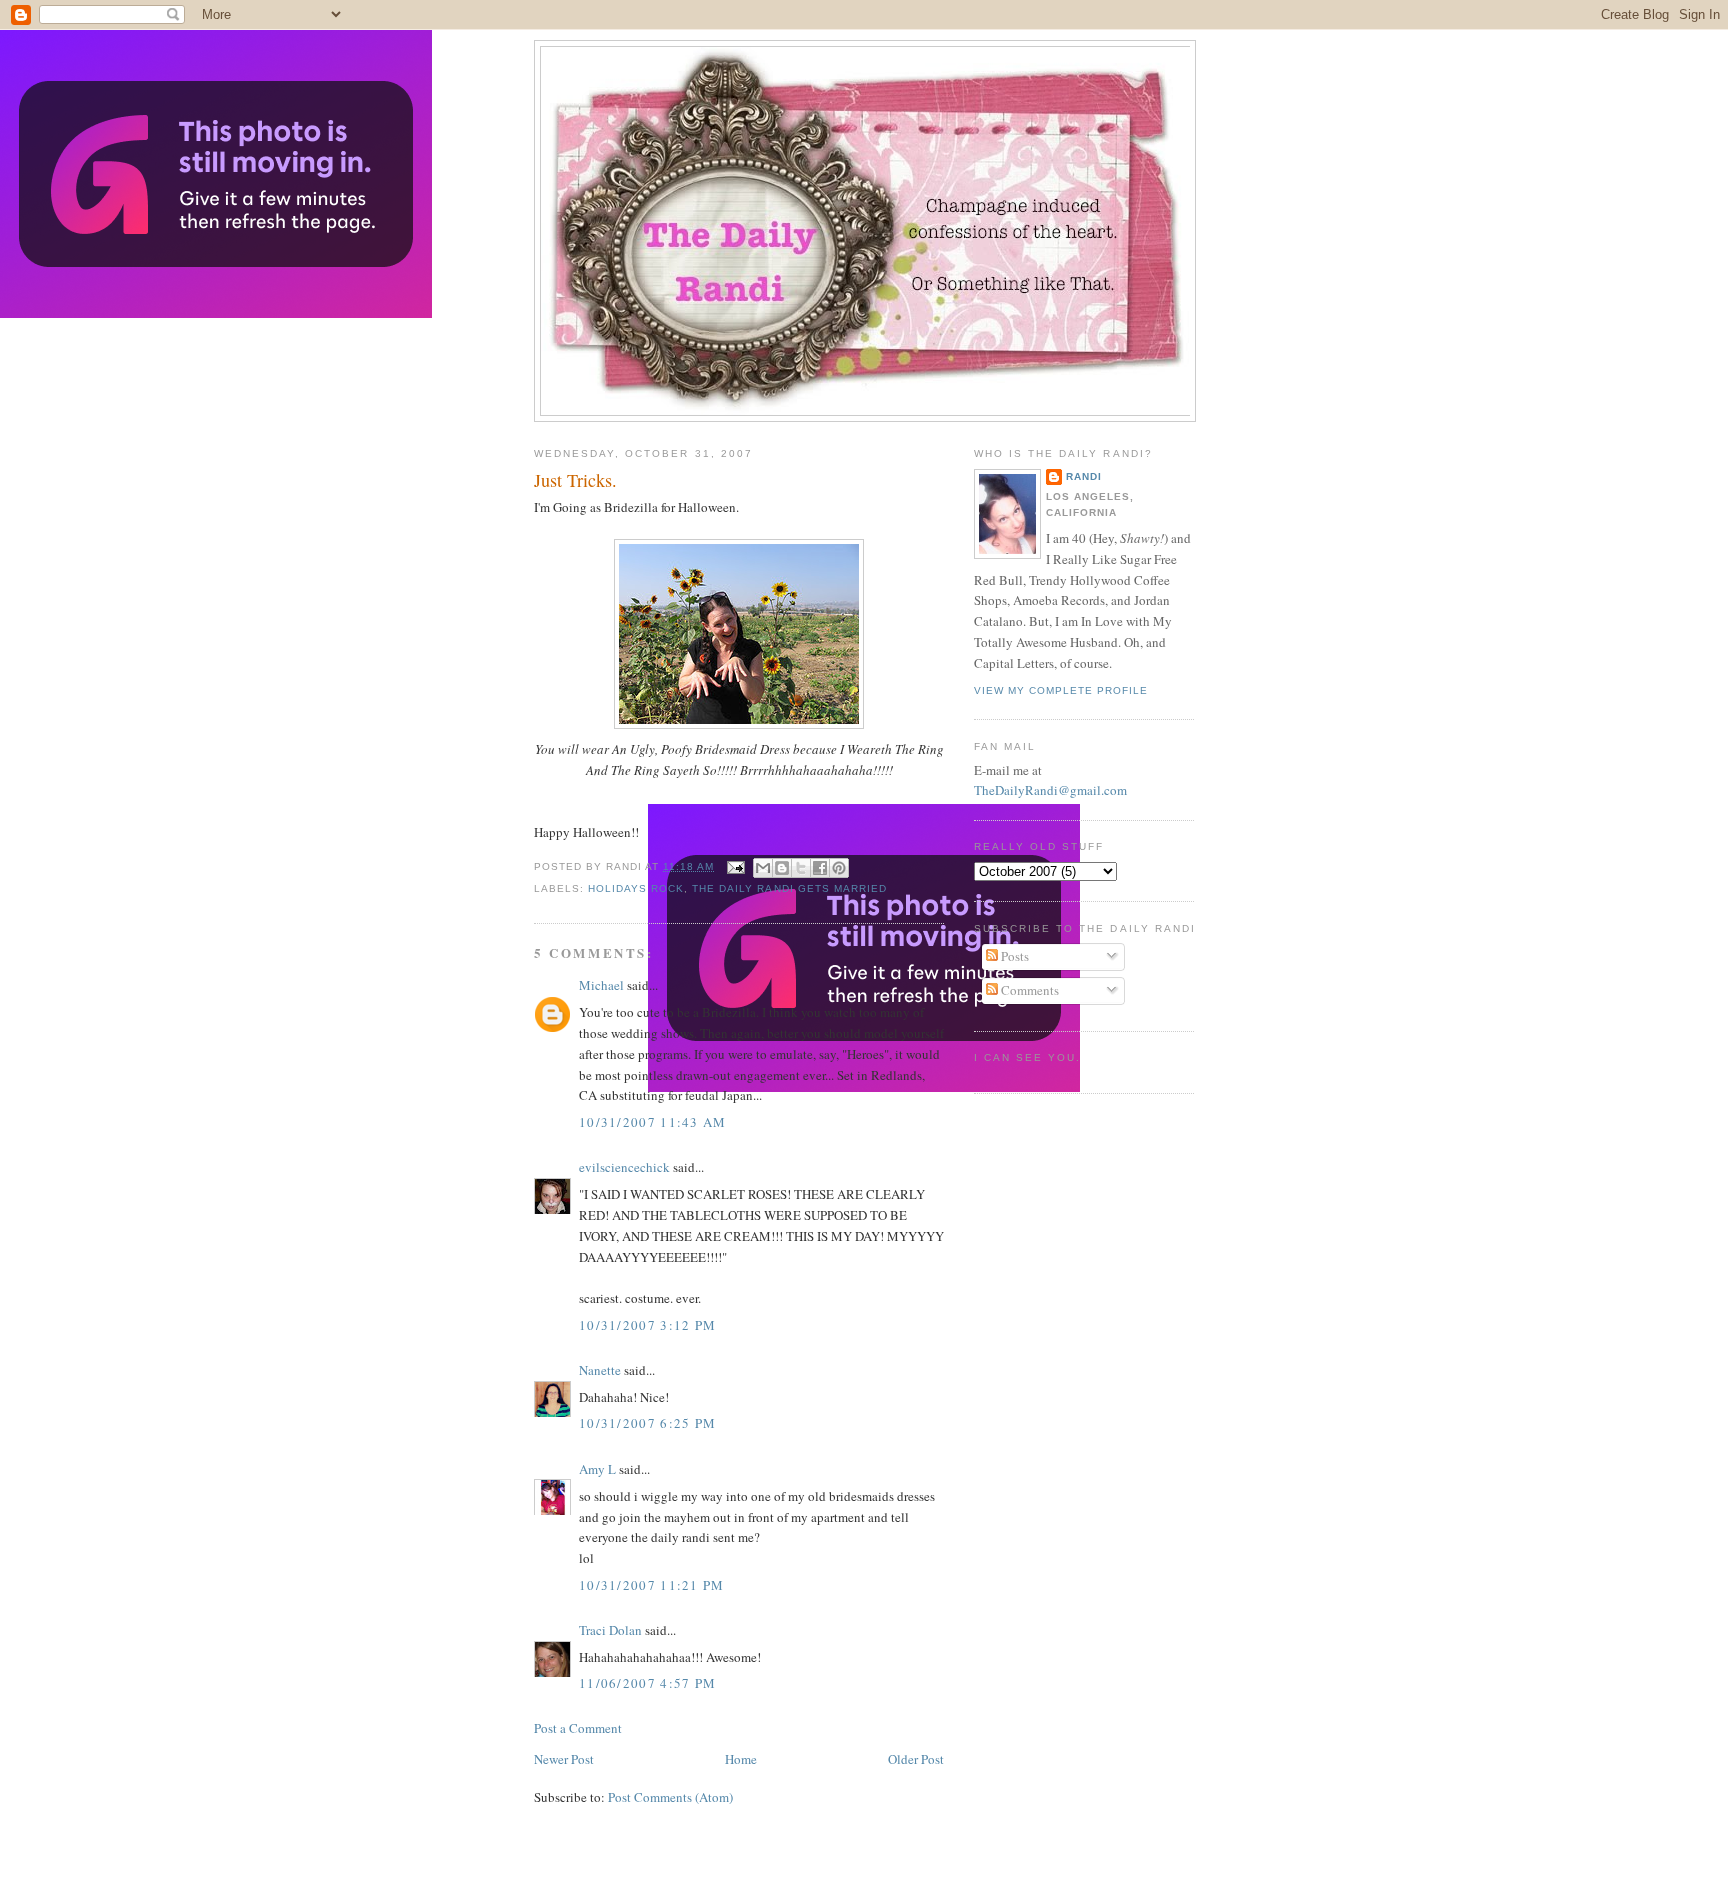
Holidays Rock (636, 888)
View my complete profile (1061, 690)
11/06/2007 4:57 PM (647, 1683)
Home (741, 1759)
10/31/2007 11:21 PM (652, 1585)
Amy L (597, 1469)
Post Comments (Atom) (670, 1797)
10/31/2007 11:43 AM (653, 1122)
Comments (1028, 990)
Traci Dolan (610, 1630)
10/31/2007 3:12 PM (647, 1325)
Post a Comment (578, 1728)
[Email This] (763, 868)
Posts (1013, 956)
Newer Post (564, 1759)
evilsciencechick (624, 1167)
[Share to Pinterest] (839, 868)
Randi (1084, 476)
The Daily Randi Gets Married (789, 888)
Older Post (916, 1759)
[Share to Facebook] (820, 868)
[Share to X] (801, 868)
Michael (601, 985)
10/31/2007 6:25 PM (647, 1423)
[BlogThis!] (782, 868)
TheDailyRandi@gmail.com (1050, 790)
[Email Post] (735, 866)
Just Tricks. (575, 480)
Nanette (600, 1370)
